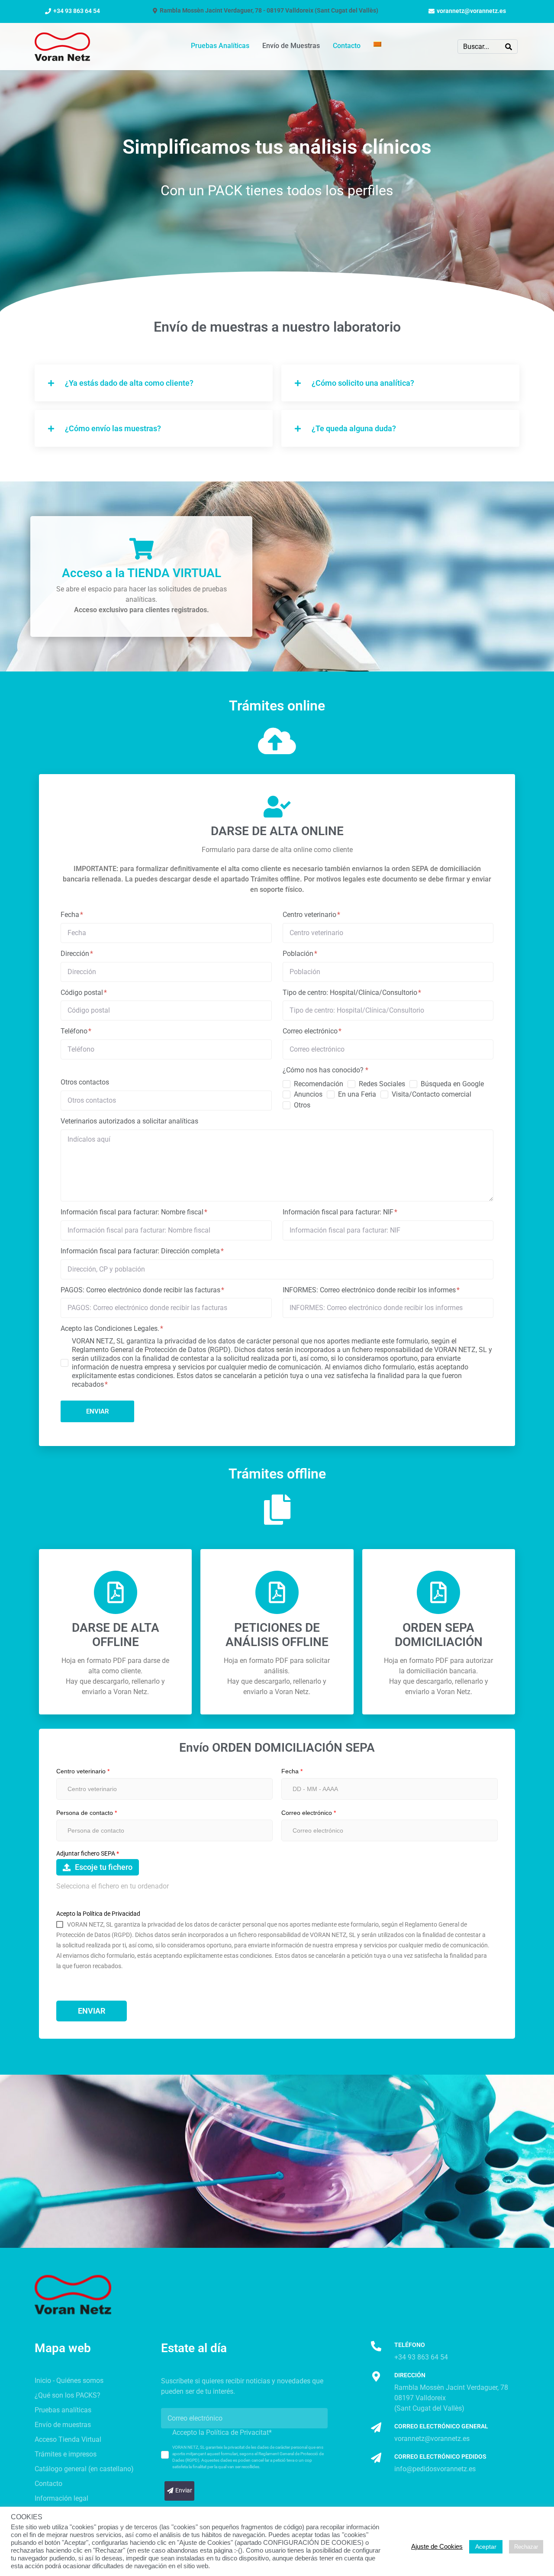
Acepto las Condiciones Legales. (111, 1328)
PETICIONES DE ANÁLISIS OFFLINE (277, 1635)
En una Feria (357, 1094)
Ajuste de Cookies (437, 2547)
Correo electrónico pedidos (440, 2457)
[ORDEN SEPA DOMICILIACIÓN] (438, 1592)
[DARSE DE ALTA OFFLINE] (116, 1592)
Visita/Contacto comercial (432, 1094)
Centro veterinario (310, 915)
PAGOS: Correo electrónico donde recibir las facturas (141, 1290)
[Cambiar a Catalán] (377, 45)
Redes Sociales (382, 1084)
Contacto (347, 46)
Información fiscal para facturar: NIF (339, 1212)
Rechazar (526, 2547)
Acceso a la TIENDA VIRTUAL (142, 573)
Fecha (71, 915)
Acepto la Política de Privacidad (98, 1914)
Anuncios (308, 1094)
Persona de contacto (87, 1813)
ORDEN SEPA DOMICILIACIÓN (439, 1635)
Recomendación (319, 1084)
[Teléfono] (376, 2346)
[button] (154, 383)
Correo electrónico (311, 1031)
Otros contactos (85, 1082)
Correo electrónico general (441, 2426)
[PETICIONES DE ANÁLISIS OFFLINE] (277, 1592)
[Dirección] (376, 2376)
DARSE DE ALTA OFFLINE (116, 1635)
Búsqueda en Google (452, 1084)
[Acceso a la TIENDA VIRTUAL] (142, 549)
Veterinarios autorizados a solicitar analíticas (129, 1121)
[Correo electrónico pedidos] (376, 2458)
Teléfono (75, 1031)
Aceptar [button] (486, 2547)
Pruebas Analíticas (220, 46)
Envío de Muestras (291, 46)
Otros (302, 1105)
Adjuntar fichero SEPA (88, 1853)
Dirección (76, 954)
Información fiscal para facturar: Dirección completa (141, 1251)
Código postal (83, 993)
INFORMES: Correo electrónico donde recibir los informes (370, 1290)
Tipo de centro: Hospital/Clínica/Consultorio (351, 993)
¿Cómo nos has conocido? (325, 1070)
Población (299, 954)
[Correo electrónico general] (376, 2428)
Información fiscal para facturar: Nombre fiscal (133, 1212)
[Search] (509, 47)
